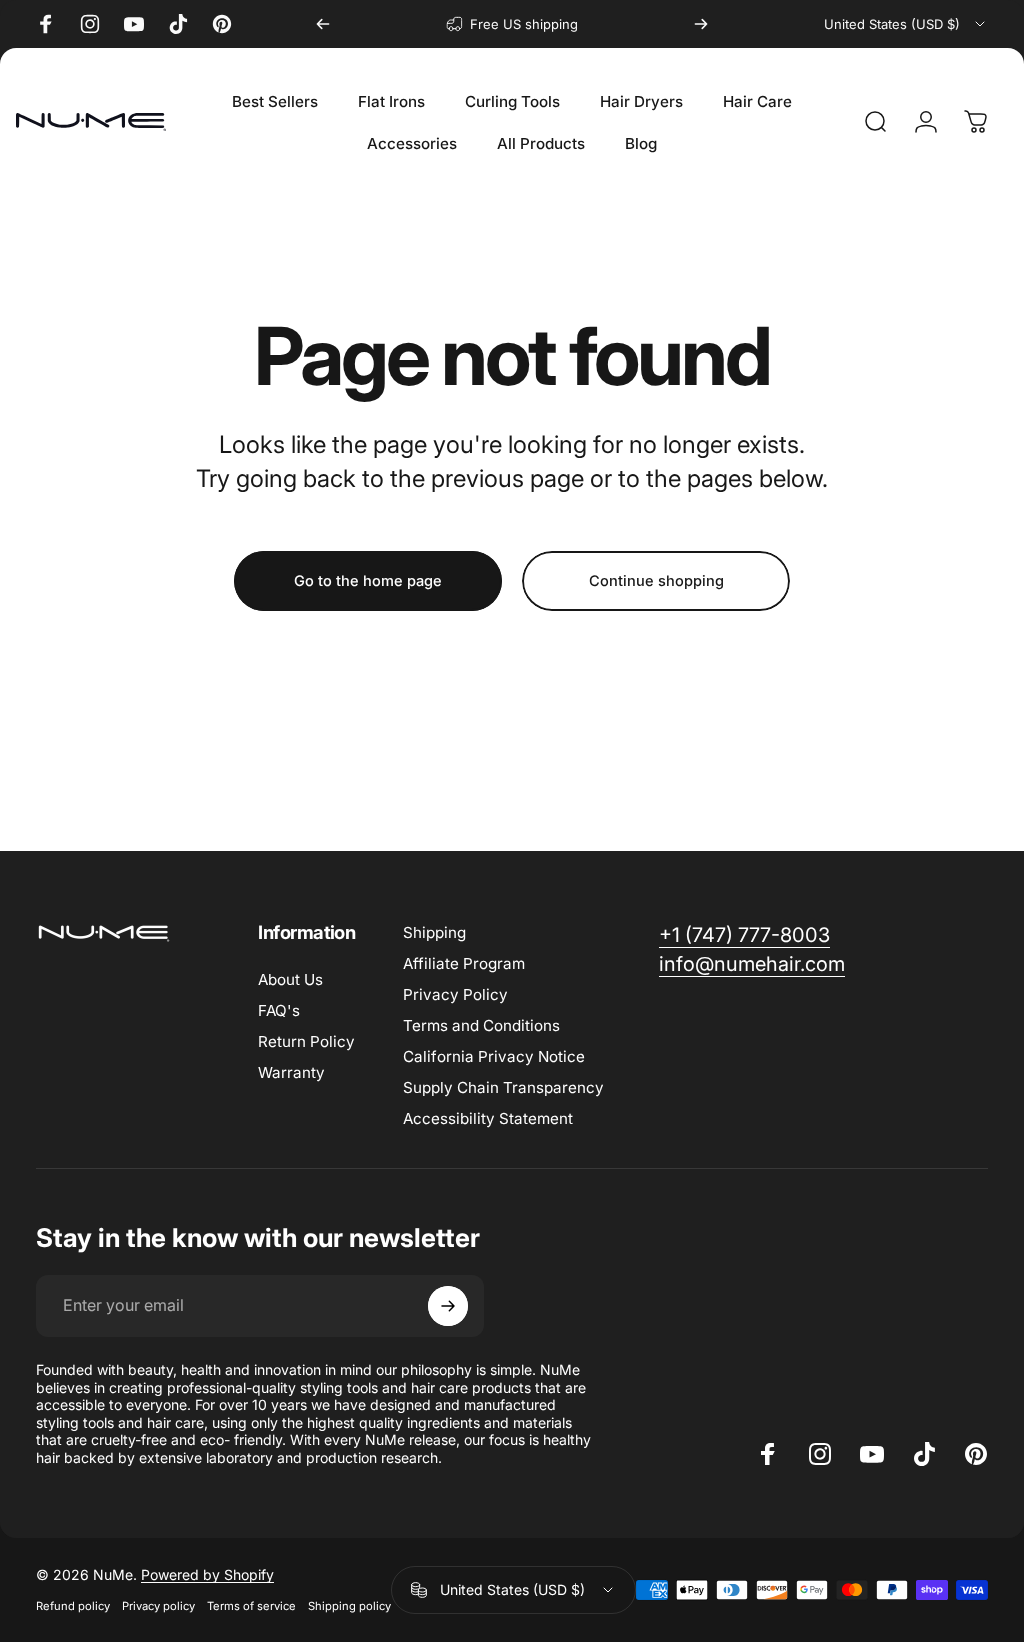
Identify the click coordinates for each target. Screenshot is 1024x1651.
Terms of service (251, 1606)
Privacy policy (158, 1606)
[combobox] (906, 24)
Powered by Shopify (207, 1574)
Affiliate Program (464, 963)
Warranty (291, 1072)
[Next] (701, 24)
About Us (290, 979)
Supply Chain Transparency (503, 1087)
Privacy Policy (455, 994)
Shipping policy (349, 1606)
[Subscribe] (448, 1306)
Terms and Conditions (481, 1025)
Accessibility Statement (488, 1118)
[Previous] (323, 24)
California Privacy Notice (494, 1056)
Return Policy (306, 1041)
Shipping (434, 932)
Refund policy (73, 1606)
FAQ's (279, 1010)
